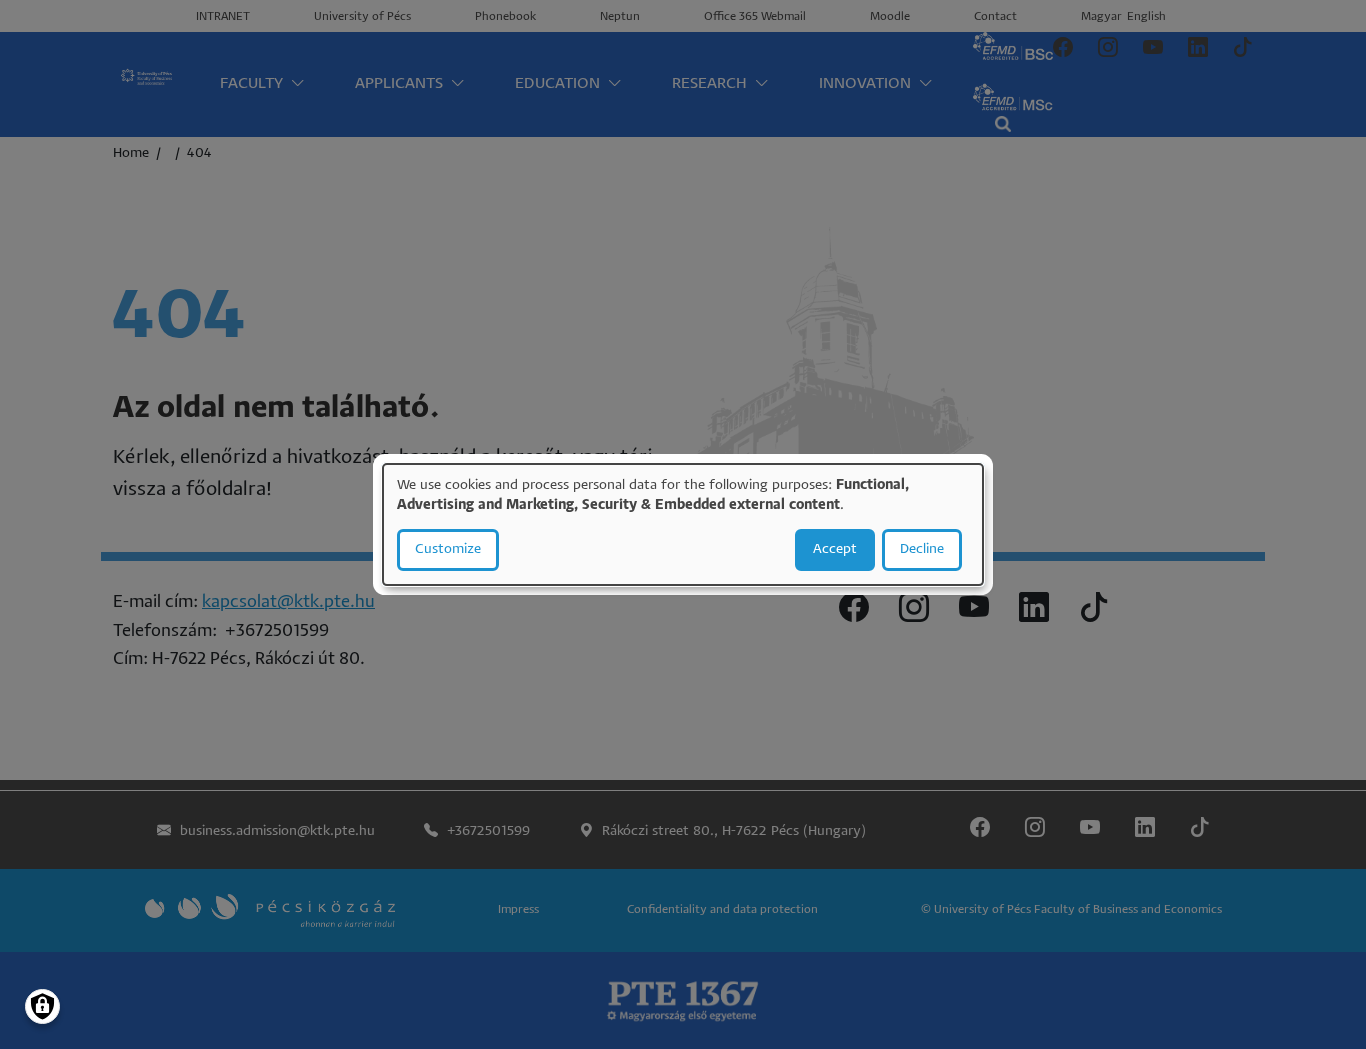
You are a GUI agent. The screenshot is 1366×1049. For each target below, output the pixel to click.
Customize (448, 549)
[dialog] (683, 525)
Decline (922, 549)
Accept (835, 549)
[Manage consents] (42, 1006)
